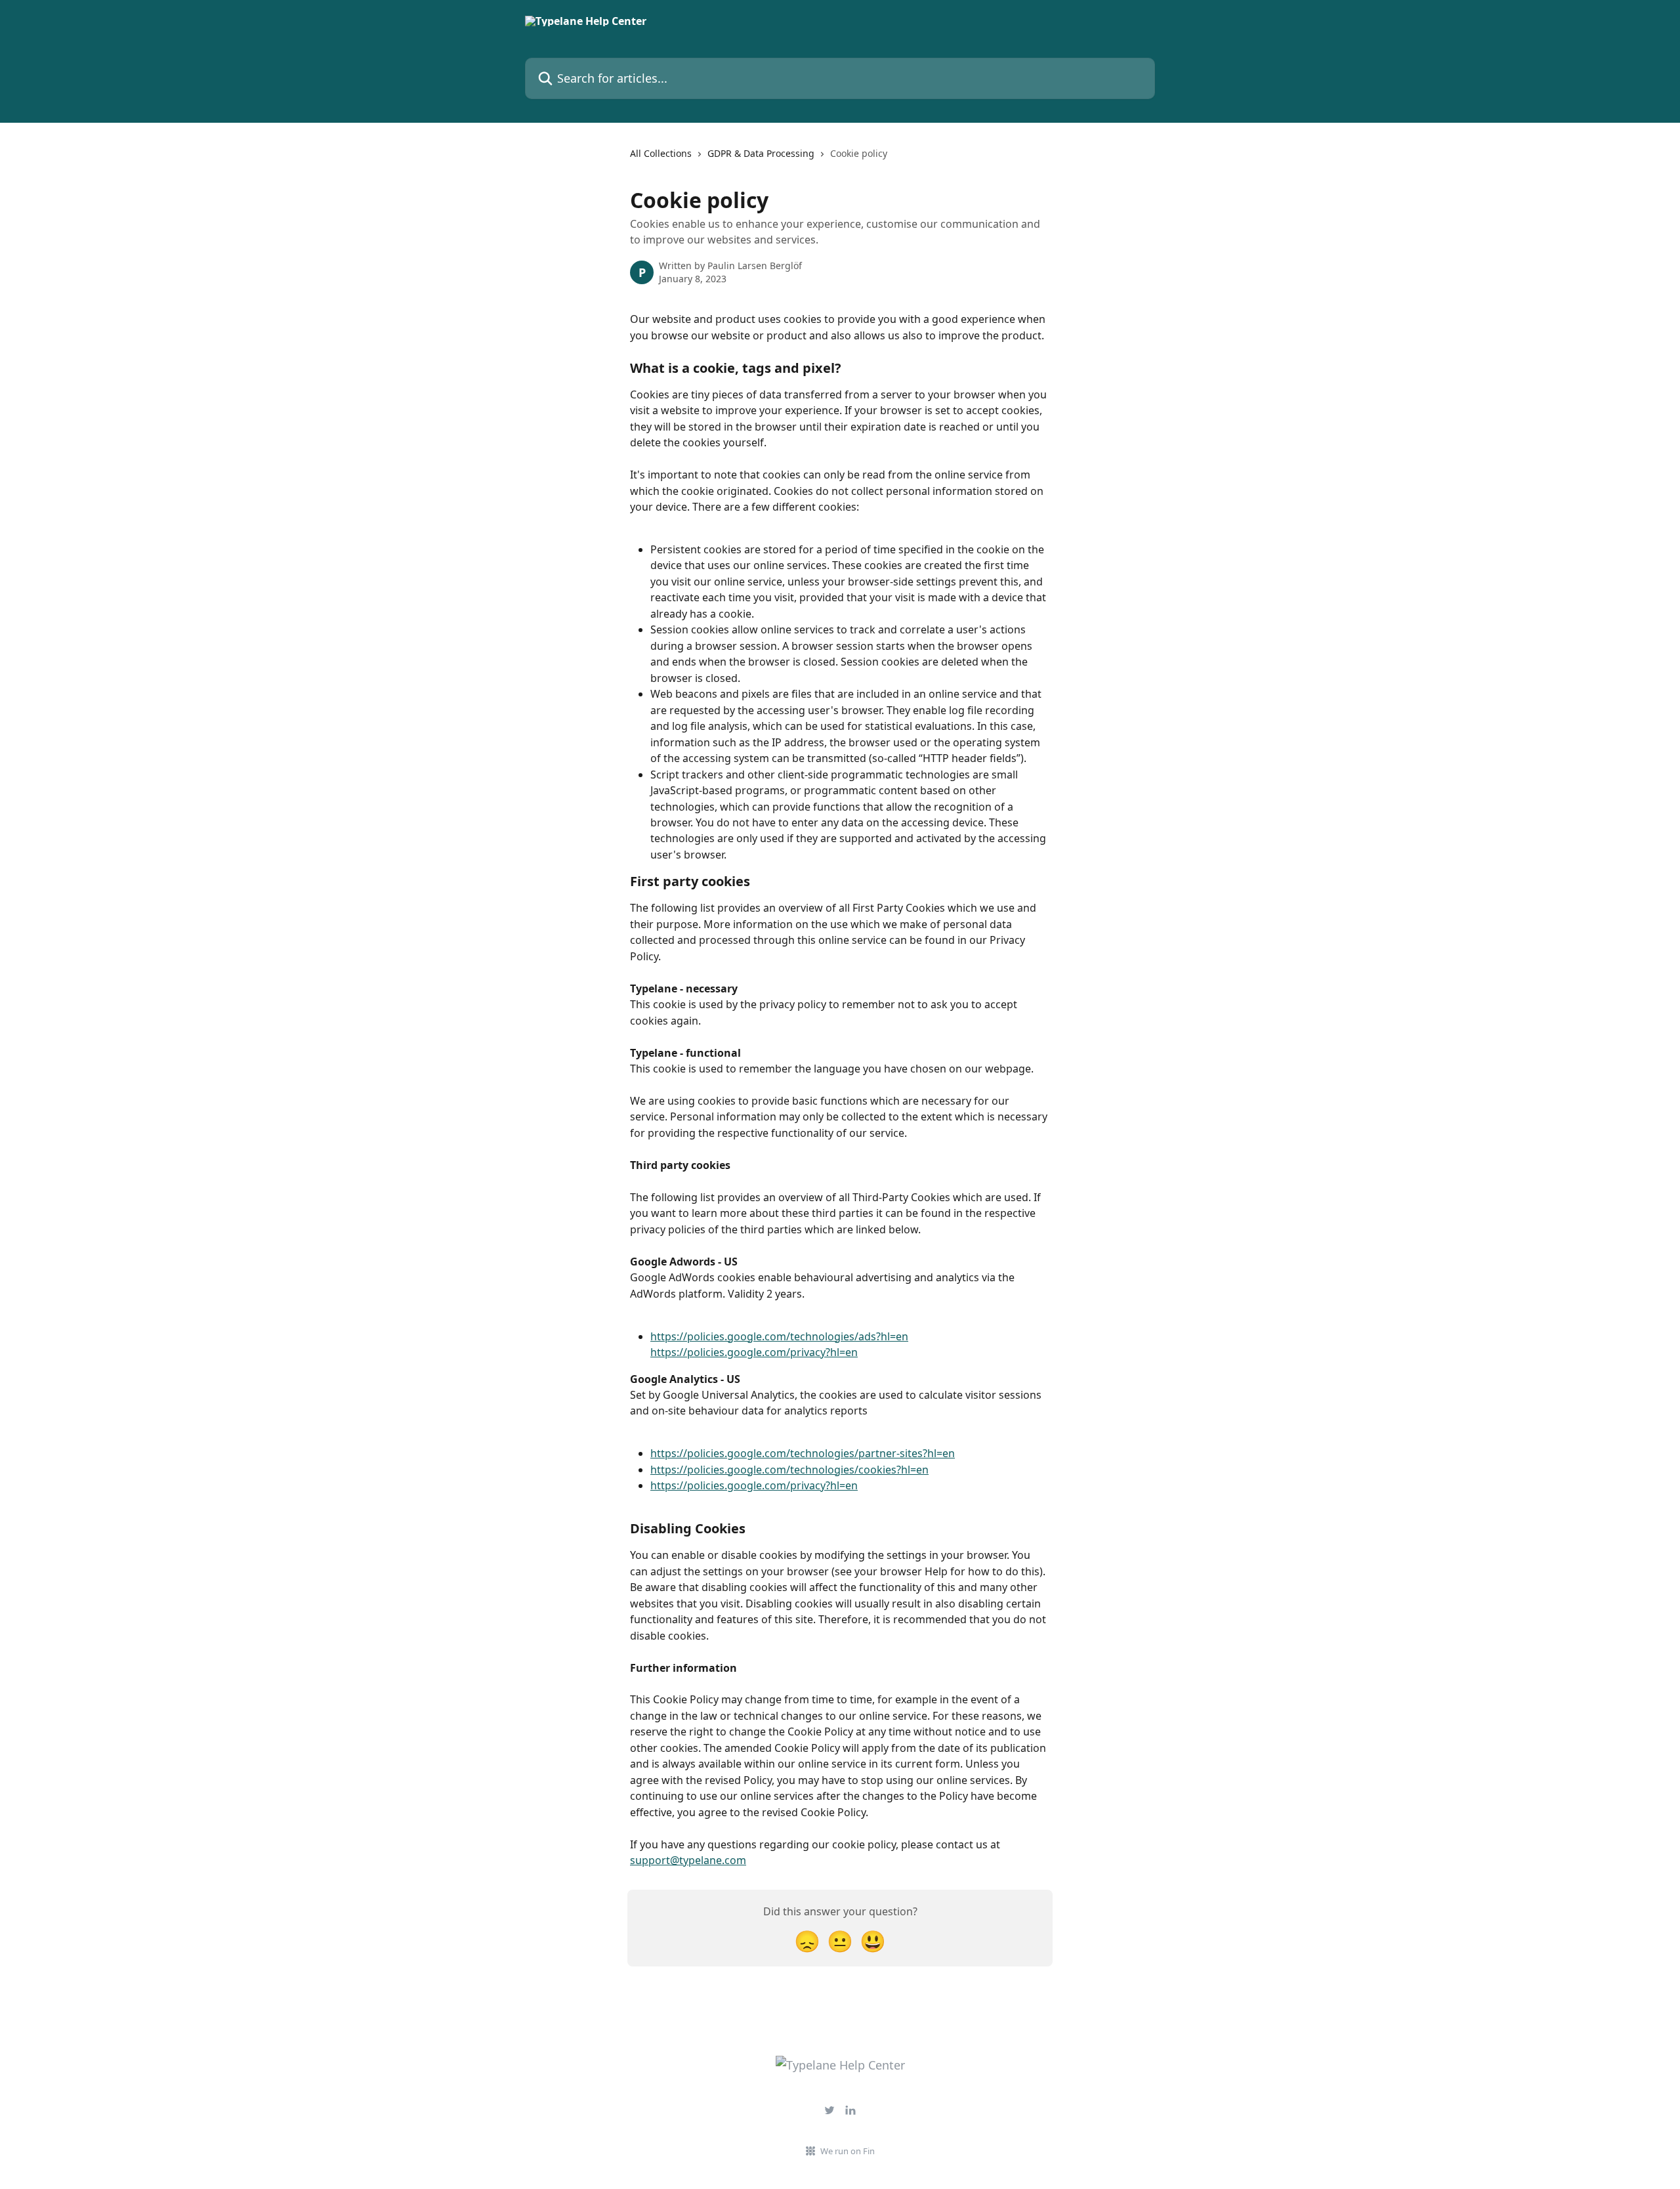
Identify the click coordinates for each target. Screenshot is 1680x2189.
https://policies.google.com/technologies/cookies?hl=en (789, 1470)
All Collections (661, 153)
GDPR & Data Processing (761, 153)
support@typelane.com (688, 1860)
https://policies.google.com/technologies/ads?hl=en (779, 1336)
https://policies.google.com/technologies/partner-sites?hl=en (803, 1453)
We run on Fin (848, 2151)
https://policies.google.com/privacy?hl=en (754, 1352)
